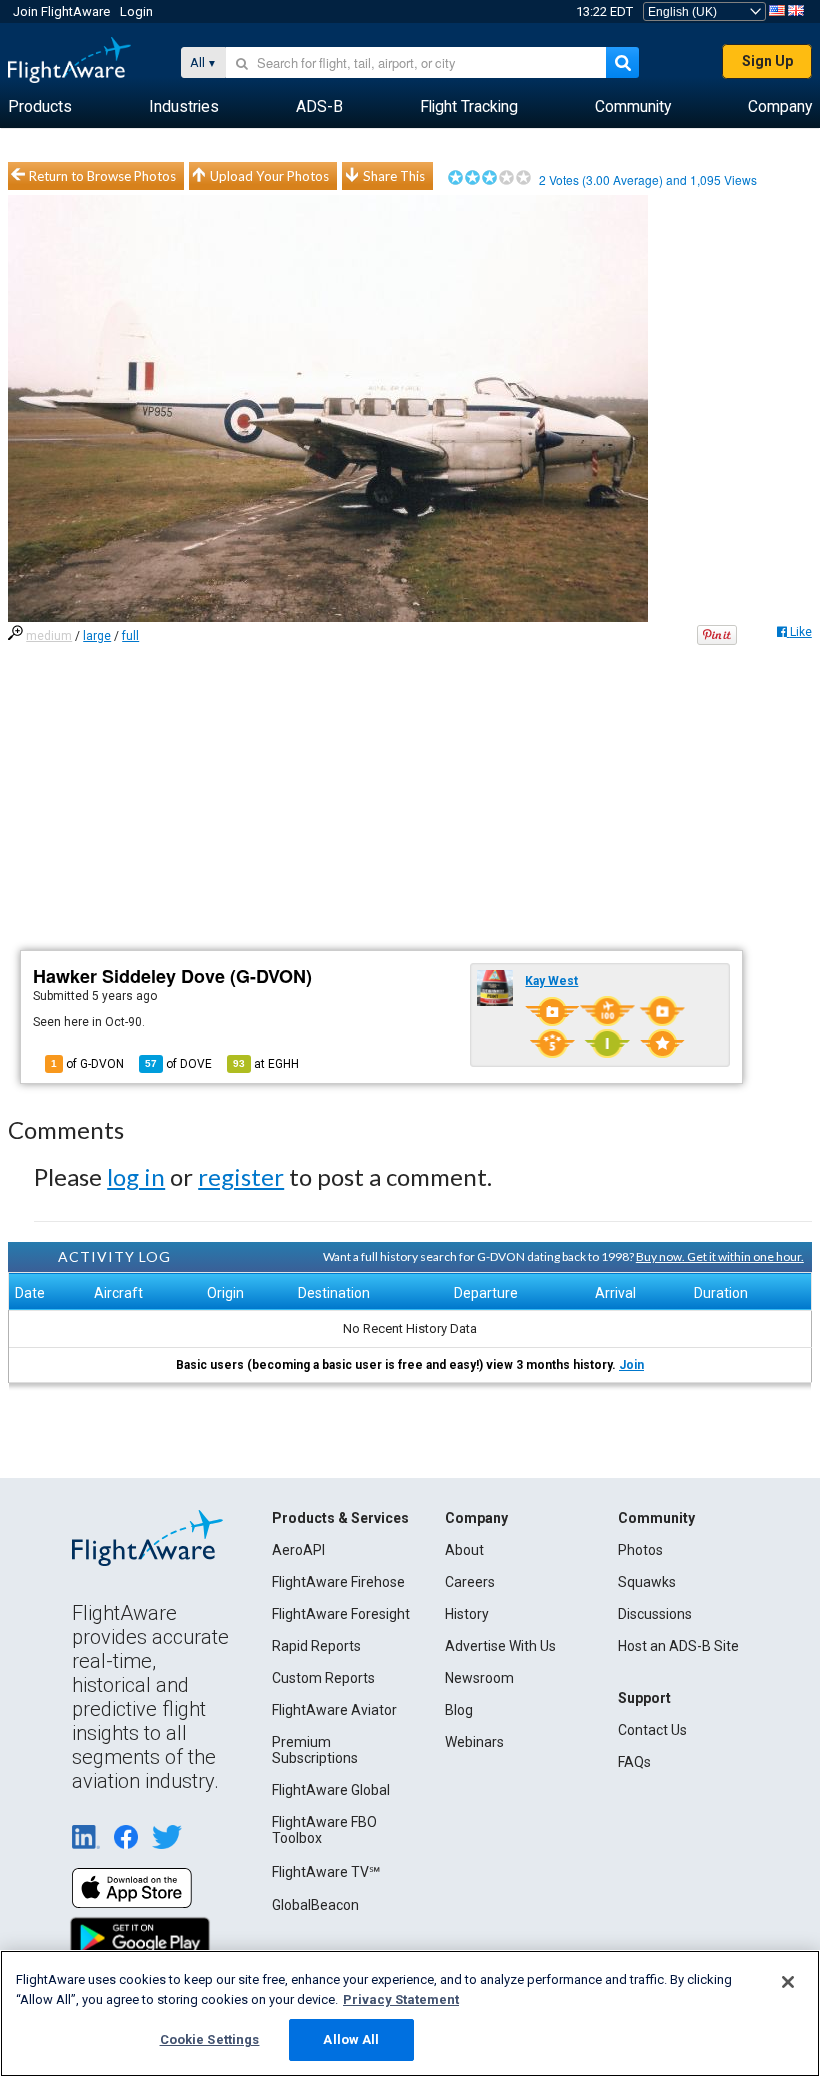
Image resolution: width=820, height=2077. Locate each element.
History (467, 1614)
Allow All (351, 2039)
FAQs (634, 1762)
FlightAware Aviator (334, 1710)
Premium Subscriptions (315, 1750)
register (241, 1176)
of (178, 1064)
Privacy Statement (401, 1999)
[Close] (788, 1982)
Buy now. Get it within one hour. (720, 1256)
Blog (459, 1710)
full (130, 636)
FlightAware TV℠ (326, 1872)
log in (136, 1176)
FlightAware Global (331, 1790)
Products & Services (340, 1518)
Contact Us (652, 1730)
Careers (470, 1582)
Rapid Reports (316, 1646)
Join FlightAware (61, 11)
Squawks (647, 1582)
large (97, 636)
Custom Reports (323, 1678)
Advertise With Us (500, 1646)
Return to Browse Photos (102, 176)
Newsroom (479, 1678)
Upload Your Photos (269, 176)
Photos (640, 1550)
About (464, 1550)
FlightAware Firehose (338, 1582)
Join (631, 1365)
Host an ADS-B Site (678, 1646)
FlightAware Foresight (341, 1614)
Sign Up (767, 61)
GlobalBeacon (315, 1905)
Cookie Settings (210, 2039)
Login (136, 11)
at (266, 1064)
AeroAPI (298, 1550)
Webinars (474, 1742)
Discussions (655, 1614)
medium (49, 636)
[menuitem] (40, 107)
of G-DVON (87, 1064)
